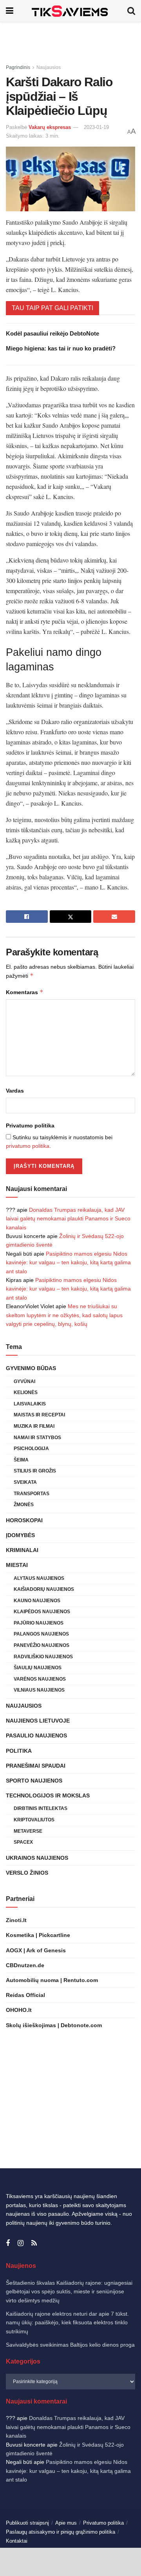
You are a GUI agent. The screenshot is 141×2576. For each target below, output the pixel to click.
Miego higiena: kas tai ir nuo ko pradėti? (61, 348)
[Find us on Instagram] (21, 2243)
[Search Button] (131, 11)
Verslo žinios (27, 1873)
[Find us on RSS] (34, 2243)
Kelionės (26, 1392)
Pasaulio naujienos (36, 1735)
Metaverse (28, 1831)
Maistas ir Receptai (39, 1415)
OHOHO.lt (19, 2010)
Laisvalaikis (30, 1404)
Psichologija (31, 1449)
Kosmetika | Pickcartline (38, 1935)
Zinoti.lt (16, 1920)
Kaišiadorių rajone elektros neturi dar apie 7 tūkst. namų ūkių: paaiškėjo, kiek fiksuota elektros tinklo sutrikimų (67, 2323)
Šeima (21, 1460)
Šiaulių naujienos (38, 1668)
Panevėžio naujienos (42, 1645)
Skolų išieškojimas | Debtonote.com (54, 2025)
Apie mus (66, 2523)
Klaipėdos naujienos (42, 1612)
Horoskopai (24, 1520)
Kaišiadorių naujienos (44, 1589)
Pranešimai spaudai (36, 1766)
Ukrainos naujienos (37, 1858)
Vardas (15, 1091)
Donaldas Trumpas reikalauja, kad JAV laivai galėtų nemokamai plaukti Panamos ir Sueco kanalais (68, 1219)
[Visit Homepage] (70, 11)
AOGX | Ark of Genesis (36, 1950)
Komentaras (25, 992)
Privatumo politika (30, 1126)
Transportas (32, 1494)
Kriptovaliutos (34, 1820)
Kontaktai (17, 2541)
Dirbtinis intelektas (41, 1808)
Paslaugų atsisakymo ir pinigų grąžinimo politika (61, 2532)
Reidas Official (25, 1995)
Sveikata (25, 1482)
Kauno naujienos (37, 1601)
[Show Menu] (10, 11)
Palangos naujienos (41, 1634)
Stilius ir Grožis (35, 1471)
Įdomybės (20, 1535)
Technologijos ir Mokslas (48, 1795)
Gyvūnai (24, 1381)
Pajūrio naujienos (39, 1623)
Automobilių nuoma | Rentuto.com (52, 1980)
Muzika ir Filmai (34, 1426)
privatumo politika (28, 1146)
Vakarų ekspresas (50, 127)
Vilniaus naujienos (39, 1690)
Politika (19, 1751)
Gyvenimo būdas (31, 1368)
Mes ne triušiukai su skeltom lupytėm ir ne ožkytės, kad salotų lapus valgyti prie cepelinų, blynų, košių (64, 1315)
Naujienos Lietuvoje (38, 1721)
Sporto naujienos (34, 1781)
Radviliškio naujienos (43, 1657)
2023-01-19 (96, 127)
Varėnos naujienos (40, 1679)
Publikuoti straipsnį (27, 2523)
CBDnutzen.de (25, 1965)
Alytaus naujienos (39, 1578)
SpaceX (23, 1842)
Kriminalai (22, 1550)
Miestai (17, 1565)
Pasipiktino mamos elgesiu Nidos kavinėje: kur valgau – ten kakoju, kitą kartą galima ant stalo (68, 1263)
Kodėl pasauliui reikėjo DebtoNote (52, 333)
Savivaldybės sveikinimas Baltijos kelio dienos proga (70, 2345)
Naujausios (49, 67)
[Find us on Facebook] (8, 2243)
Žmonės (24, 1505)
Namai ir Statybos (37, 1438)
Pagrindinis (18, 67)
